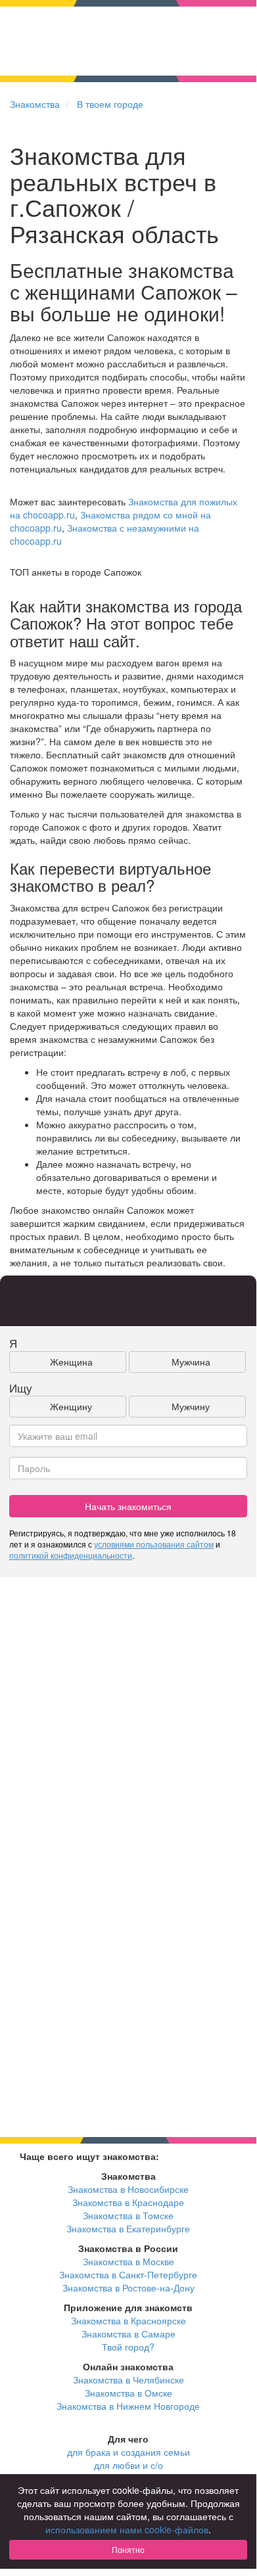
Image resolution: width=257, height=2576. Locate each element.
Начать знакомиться (128, 1506)
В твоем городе (110, 104)
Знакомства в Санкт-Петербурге (128, 2274)
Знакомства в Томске (128, 2215)
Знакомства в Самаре (128, 2334)
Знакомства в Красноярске (128, 2320)
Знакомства (35, 104)
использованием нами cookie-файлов (127, 2529)
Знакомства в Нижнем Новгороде (128, 2406)
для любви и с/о (128, 2465)
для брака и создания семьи (128, 2452)
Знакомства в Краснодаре (128, 2202)
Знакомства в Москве (128, 2261)
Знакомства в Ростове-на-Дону (128, 2288)
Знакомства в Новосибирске (128, 2189)
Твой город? (128, 2347)
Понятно (128, 2549)
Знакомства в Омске (128, 2393)
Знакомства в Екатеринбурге (128, 2228)
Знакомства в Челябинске (128, 2380)
